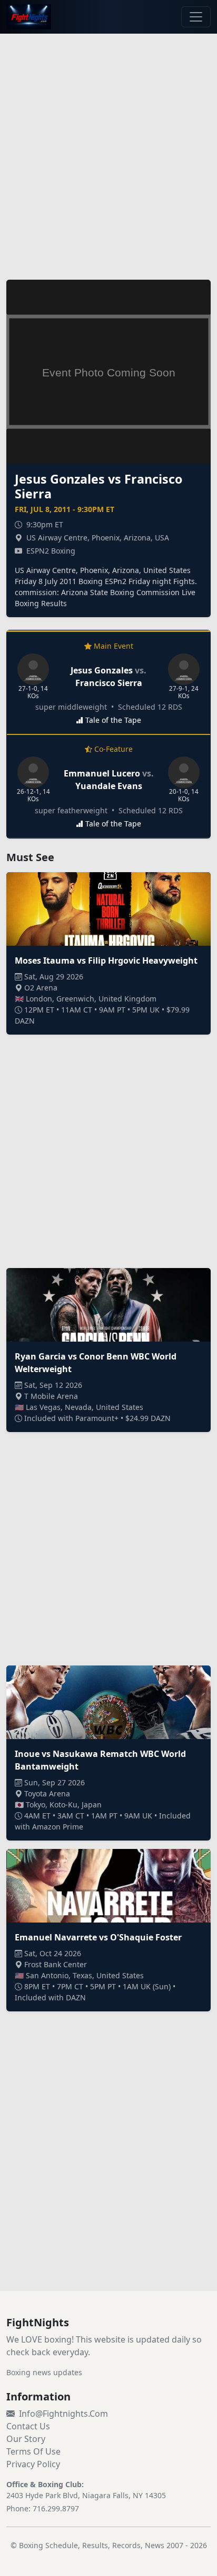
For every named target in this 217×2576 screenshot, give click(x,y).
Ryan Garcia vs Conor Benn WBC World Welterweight (96, 1363)
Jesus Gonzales (102, 670)
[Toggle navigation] (196, 17)
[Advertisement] (108, 150)
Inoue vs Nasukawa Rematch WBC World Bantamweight (100, 1760)
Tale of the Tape (113, 720)
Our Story (26, 2439)
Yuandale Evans (109, 786)
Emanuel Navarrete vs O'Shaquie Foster (98, 1937)
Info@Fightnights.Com (63, 2414)
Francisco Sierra (109, 683)
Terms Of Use (33, 2451)
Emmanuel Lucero (102, 773)
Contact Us (28, 2426)
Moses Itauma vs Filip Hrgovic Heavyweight (106, 960)
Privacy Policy (33, 2464)
